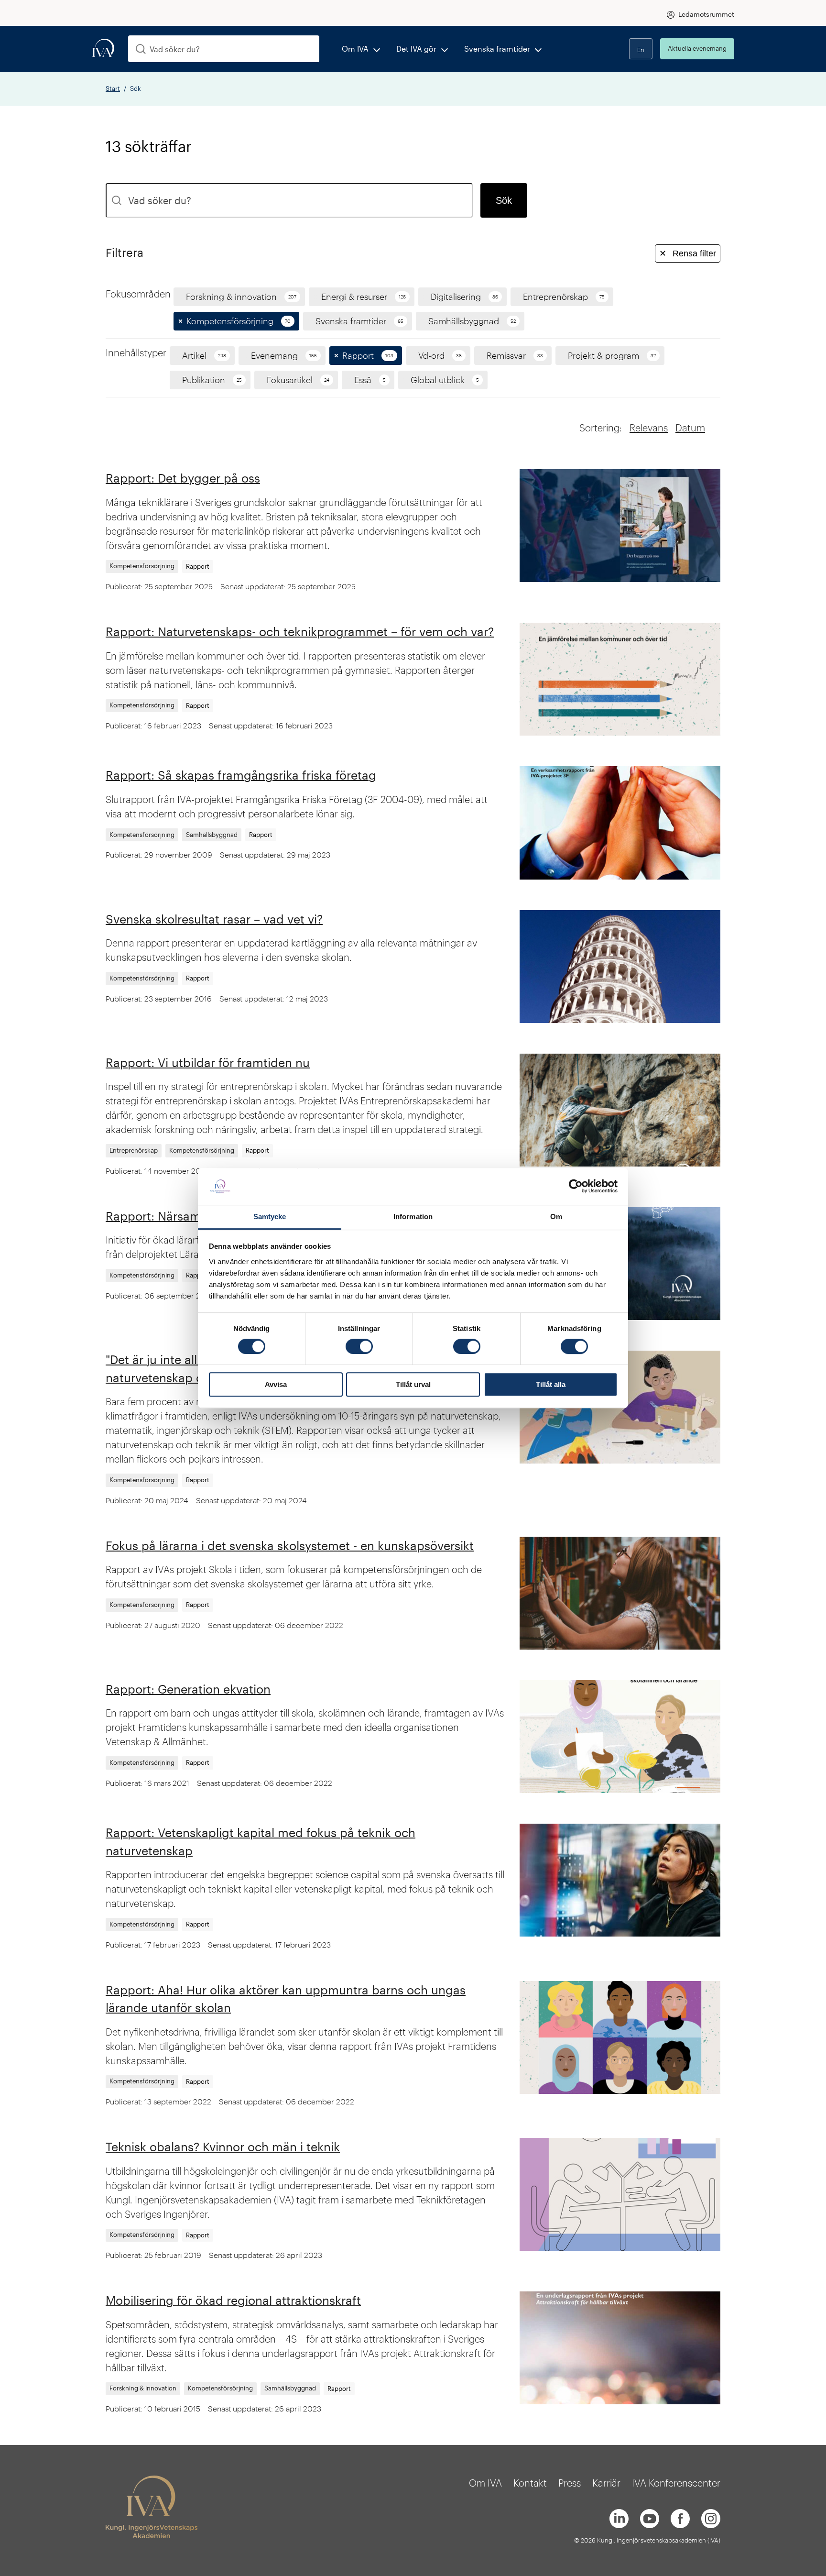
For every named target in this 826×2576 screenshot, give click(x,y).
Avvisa (276, 1384)
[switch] (359, 1346)
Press (570, 2483)
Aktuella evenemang (697, 48)
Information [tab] (413, 1216)
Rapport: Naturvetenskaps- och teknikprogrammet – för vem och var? (300, 631)
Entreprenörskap (134, 1150)
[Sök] (141, 49)
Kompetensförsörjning (142, 566)
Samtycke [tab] (270, 1216)
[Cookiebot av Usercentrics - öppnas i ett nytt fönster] (576, 1187)
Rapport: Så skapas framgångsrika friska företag (241, 775)
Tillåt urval (413, 1384)
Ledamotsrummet (706, 14)
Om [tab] (556, 1216)
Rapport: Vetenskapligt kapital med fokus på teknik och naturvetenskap (261, 1841)
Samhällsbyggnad (212, 835)
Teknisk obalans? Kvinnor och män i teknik (223, 2147)
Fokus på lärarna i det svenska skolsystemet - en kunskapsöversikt (290, 1545)
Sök (504, 200)
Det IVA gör (416, 49)
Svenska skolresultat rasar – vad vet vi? (214, 919)
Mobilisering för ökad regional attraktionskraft (233, 2300)
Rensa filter (688, 253)
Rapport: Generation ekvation (188, 1689)
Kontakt (530, 2483)
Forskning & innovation (143, 2388)
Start (113, 88)
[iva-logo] (103, 49)
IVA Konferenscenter (676, 2483)
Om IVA (355, 49)
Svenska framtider (497, 49)
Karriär (606, 2483)
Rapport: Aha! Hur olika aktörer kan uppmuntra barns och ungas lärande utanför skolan (286, 1999)
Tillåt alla (551, 1384)
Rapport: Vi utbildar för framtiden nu (208, 1062)
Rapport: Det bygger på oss (183, 478)
